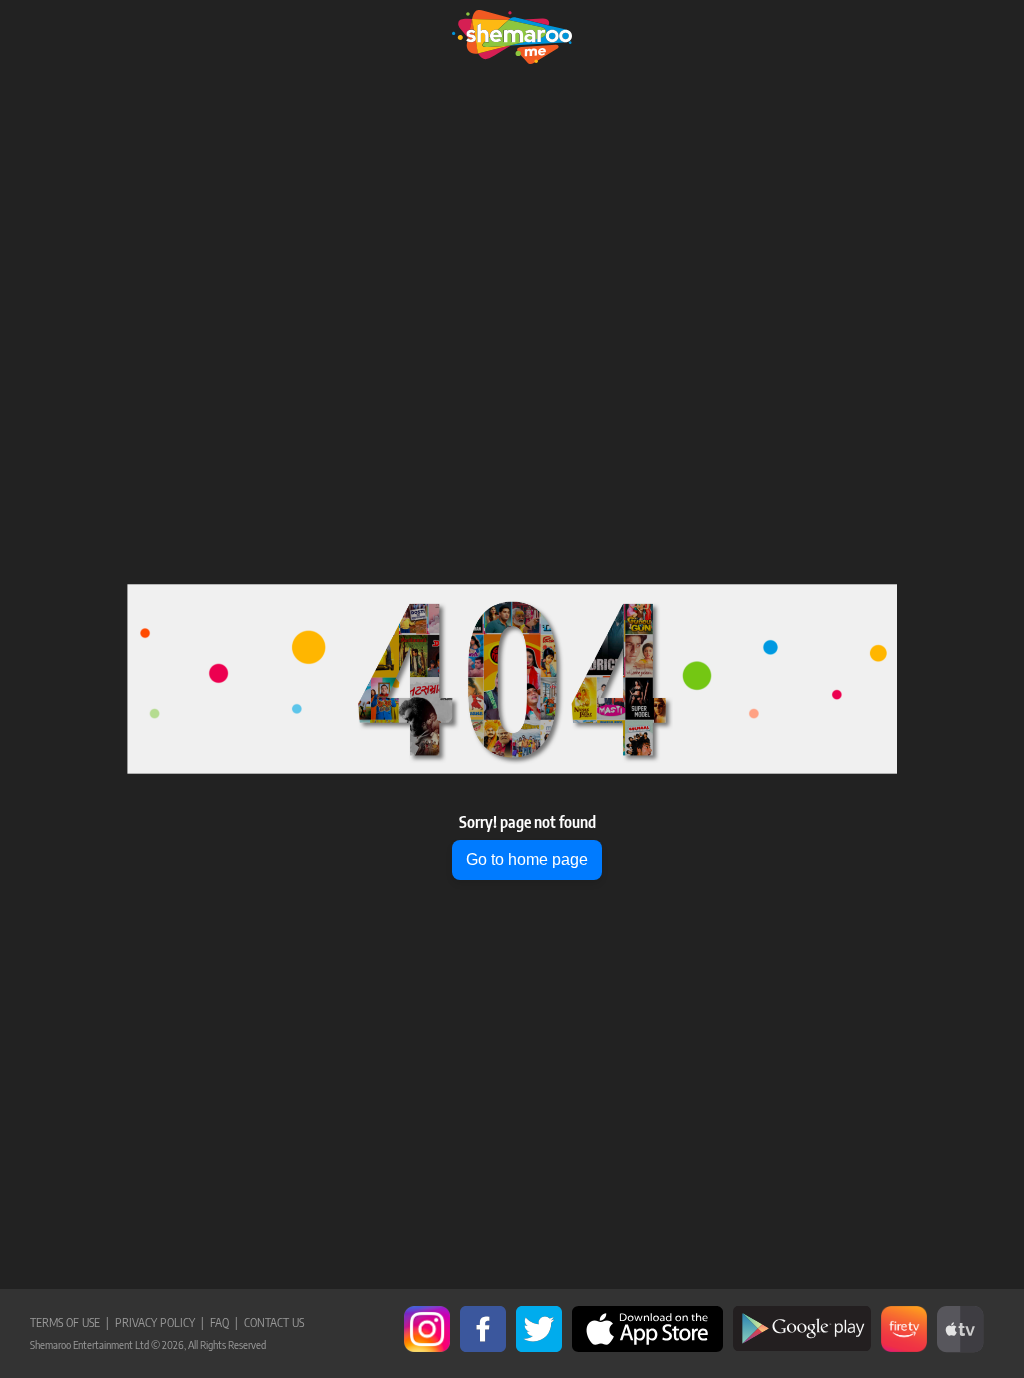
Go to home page (527, 859)
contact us (271, 1322)
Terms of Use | (69, 1322)
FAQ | (221, 1322)
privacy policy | (156, 1322)
